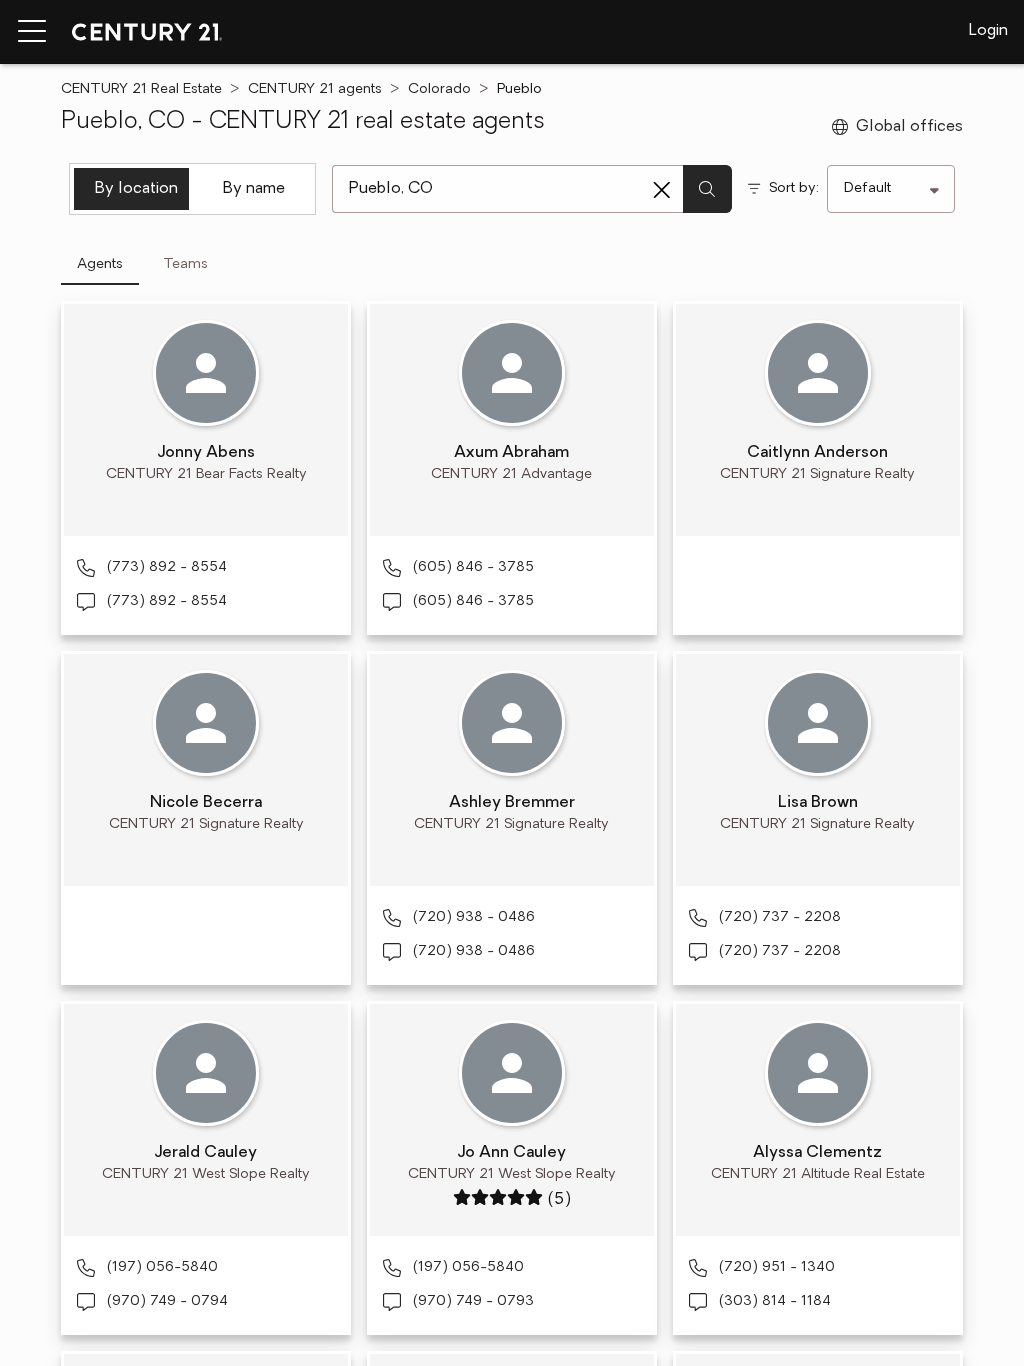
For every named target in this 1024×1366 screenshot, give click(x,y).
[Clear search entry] (662, 190)
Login (988, 31)
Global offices (909, 127)
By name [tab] (254, 189)
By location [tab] (136, 189)
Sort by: (794, 188)
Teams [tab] (185, 264)
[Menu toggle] (32, 32)
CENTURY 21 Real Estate (141, 89)
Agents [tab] (100, 264)
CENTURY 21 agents (315, 89)
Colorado (439, 89)
